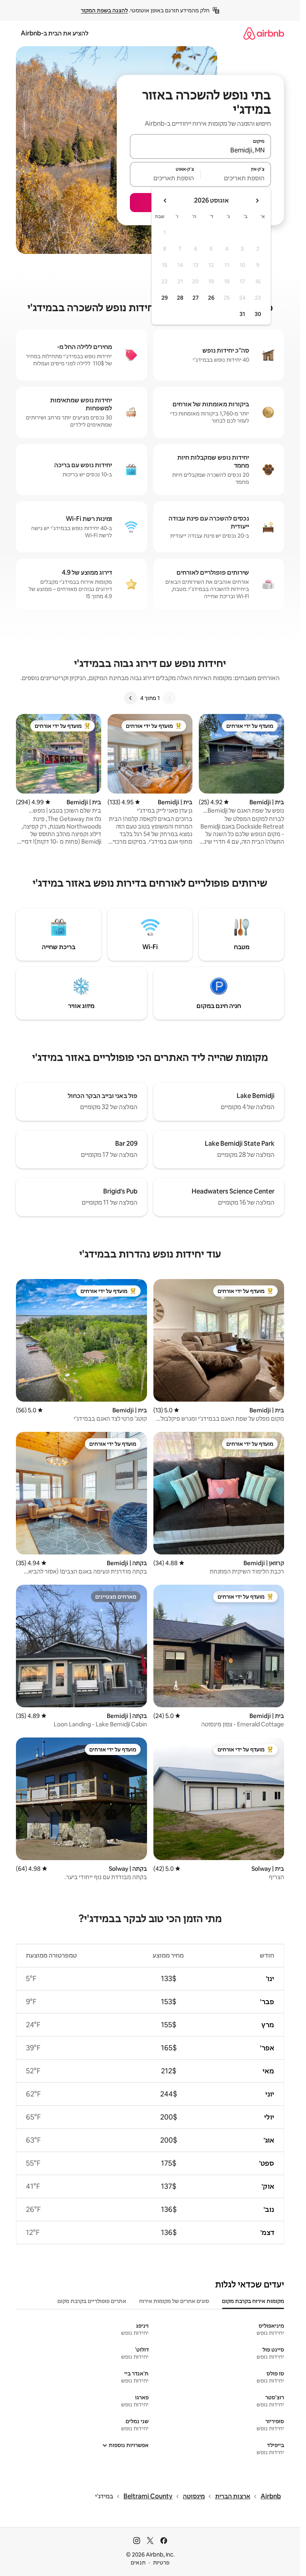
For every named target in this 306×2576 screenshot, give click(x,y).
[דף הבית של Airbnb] (264, 33)
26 (211, 298)
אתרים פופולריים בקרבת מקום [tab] (92, 2301)
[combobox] (200, 150)
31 (242, 314)
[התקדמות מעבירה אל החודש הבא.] (165, 201)
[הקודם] (169, 698)
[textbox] (236, 178)
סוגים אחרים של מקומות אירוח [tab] (174, 2301)
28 (180, 298)
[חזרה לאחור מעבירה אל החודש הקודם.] (257, 201)
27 (196, 298)
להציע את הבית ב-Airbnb (55, 33)
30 (258, 314)
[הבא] (131, 698)
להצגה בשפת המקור (104, 10)
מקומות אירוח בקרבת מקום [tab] (253, 2301)
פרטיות (161, 2562)
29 (165, 298)
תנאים (138, 2562)
